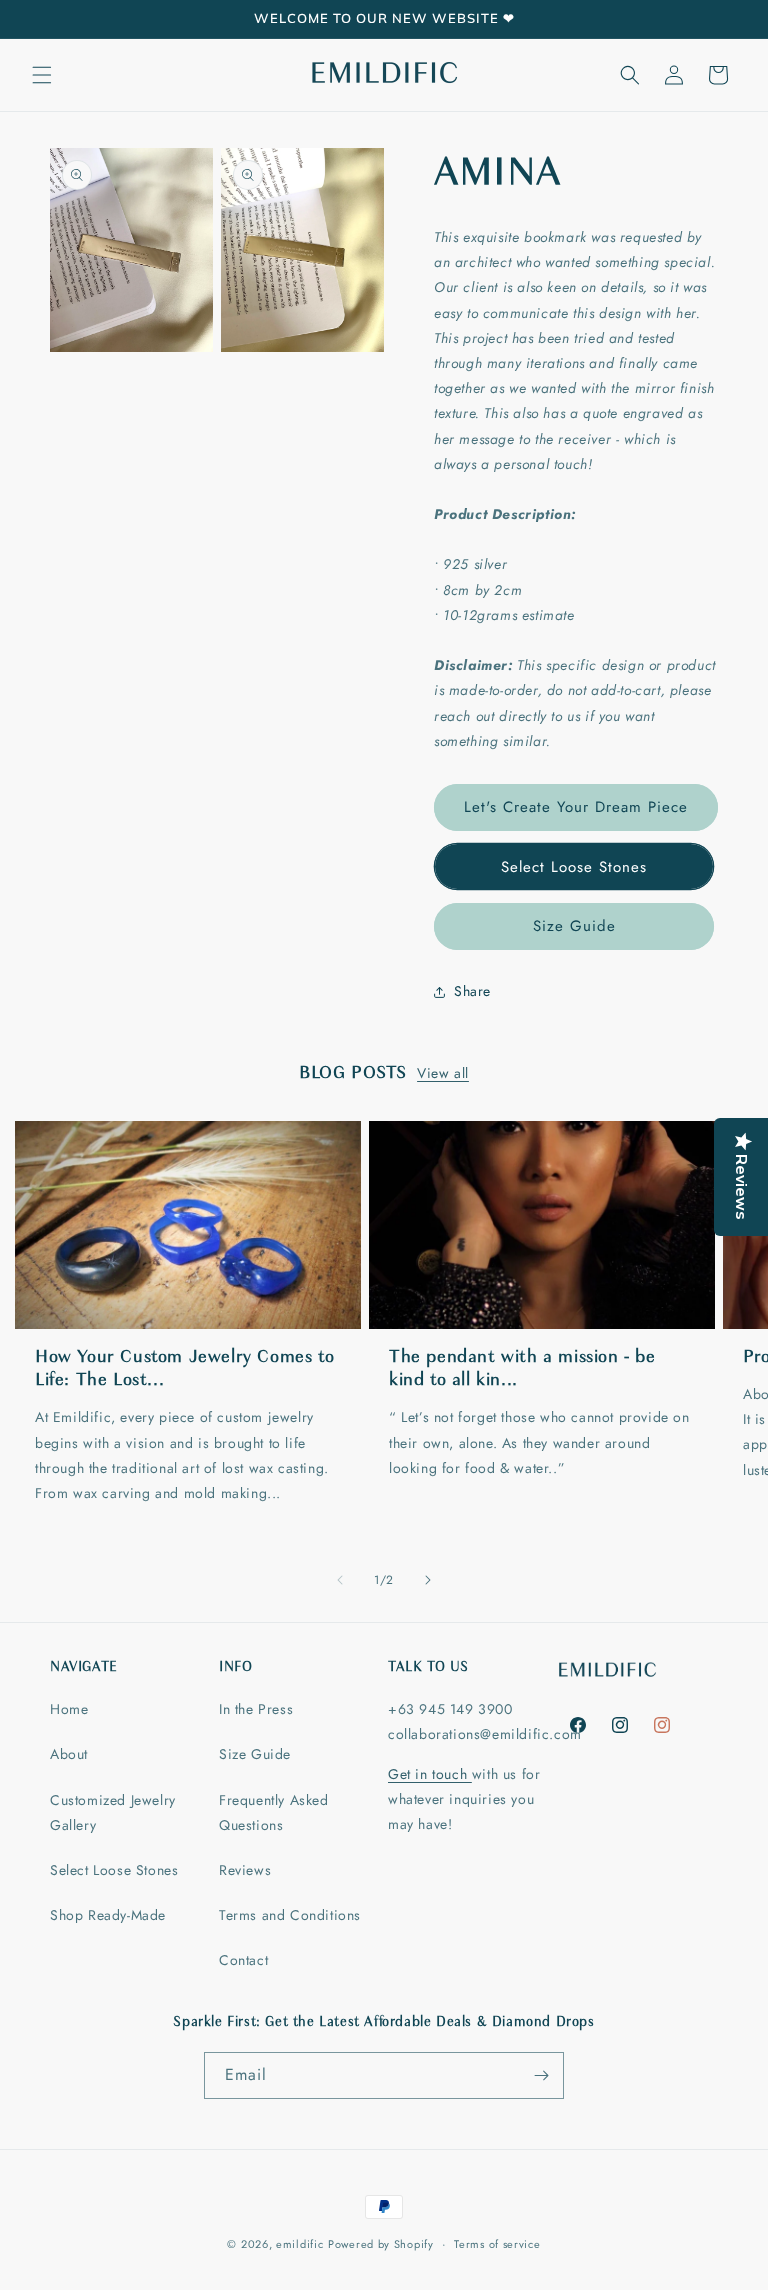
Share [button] (472, 991)
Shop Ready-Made (108, 1915)
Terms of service (497, 2244)
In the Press (256, 1709)
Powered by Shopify (381, 2244)
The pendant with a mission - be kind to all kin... (522, 1369)
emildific (299, 2244)
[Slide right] (428, 1580)
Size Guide (574, 926)
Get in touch (430, 1774)
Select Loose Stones (574, 867)
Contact (243, 1960)
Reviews (245, 1870)
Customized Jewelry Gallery (113, 1812)
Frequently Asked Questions (274, 1812)
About (69, 1754)
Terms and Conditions (290, 1915)
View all (443, 1073)
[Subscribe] (541, 2075)
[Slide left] (340, 1580)
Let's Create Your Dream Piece (576, 807)
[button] (42, 75)
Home (69, 1709)
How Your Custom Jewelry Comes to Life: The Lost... (184, 1369)
